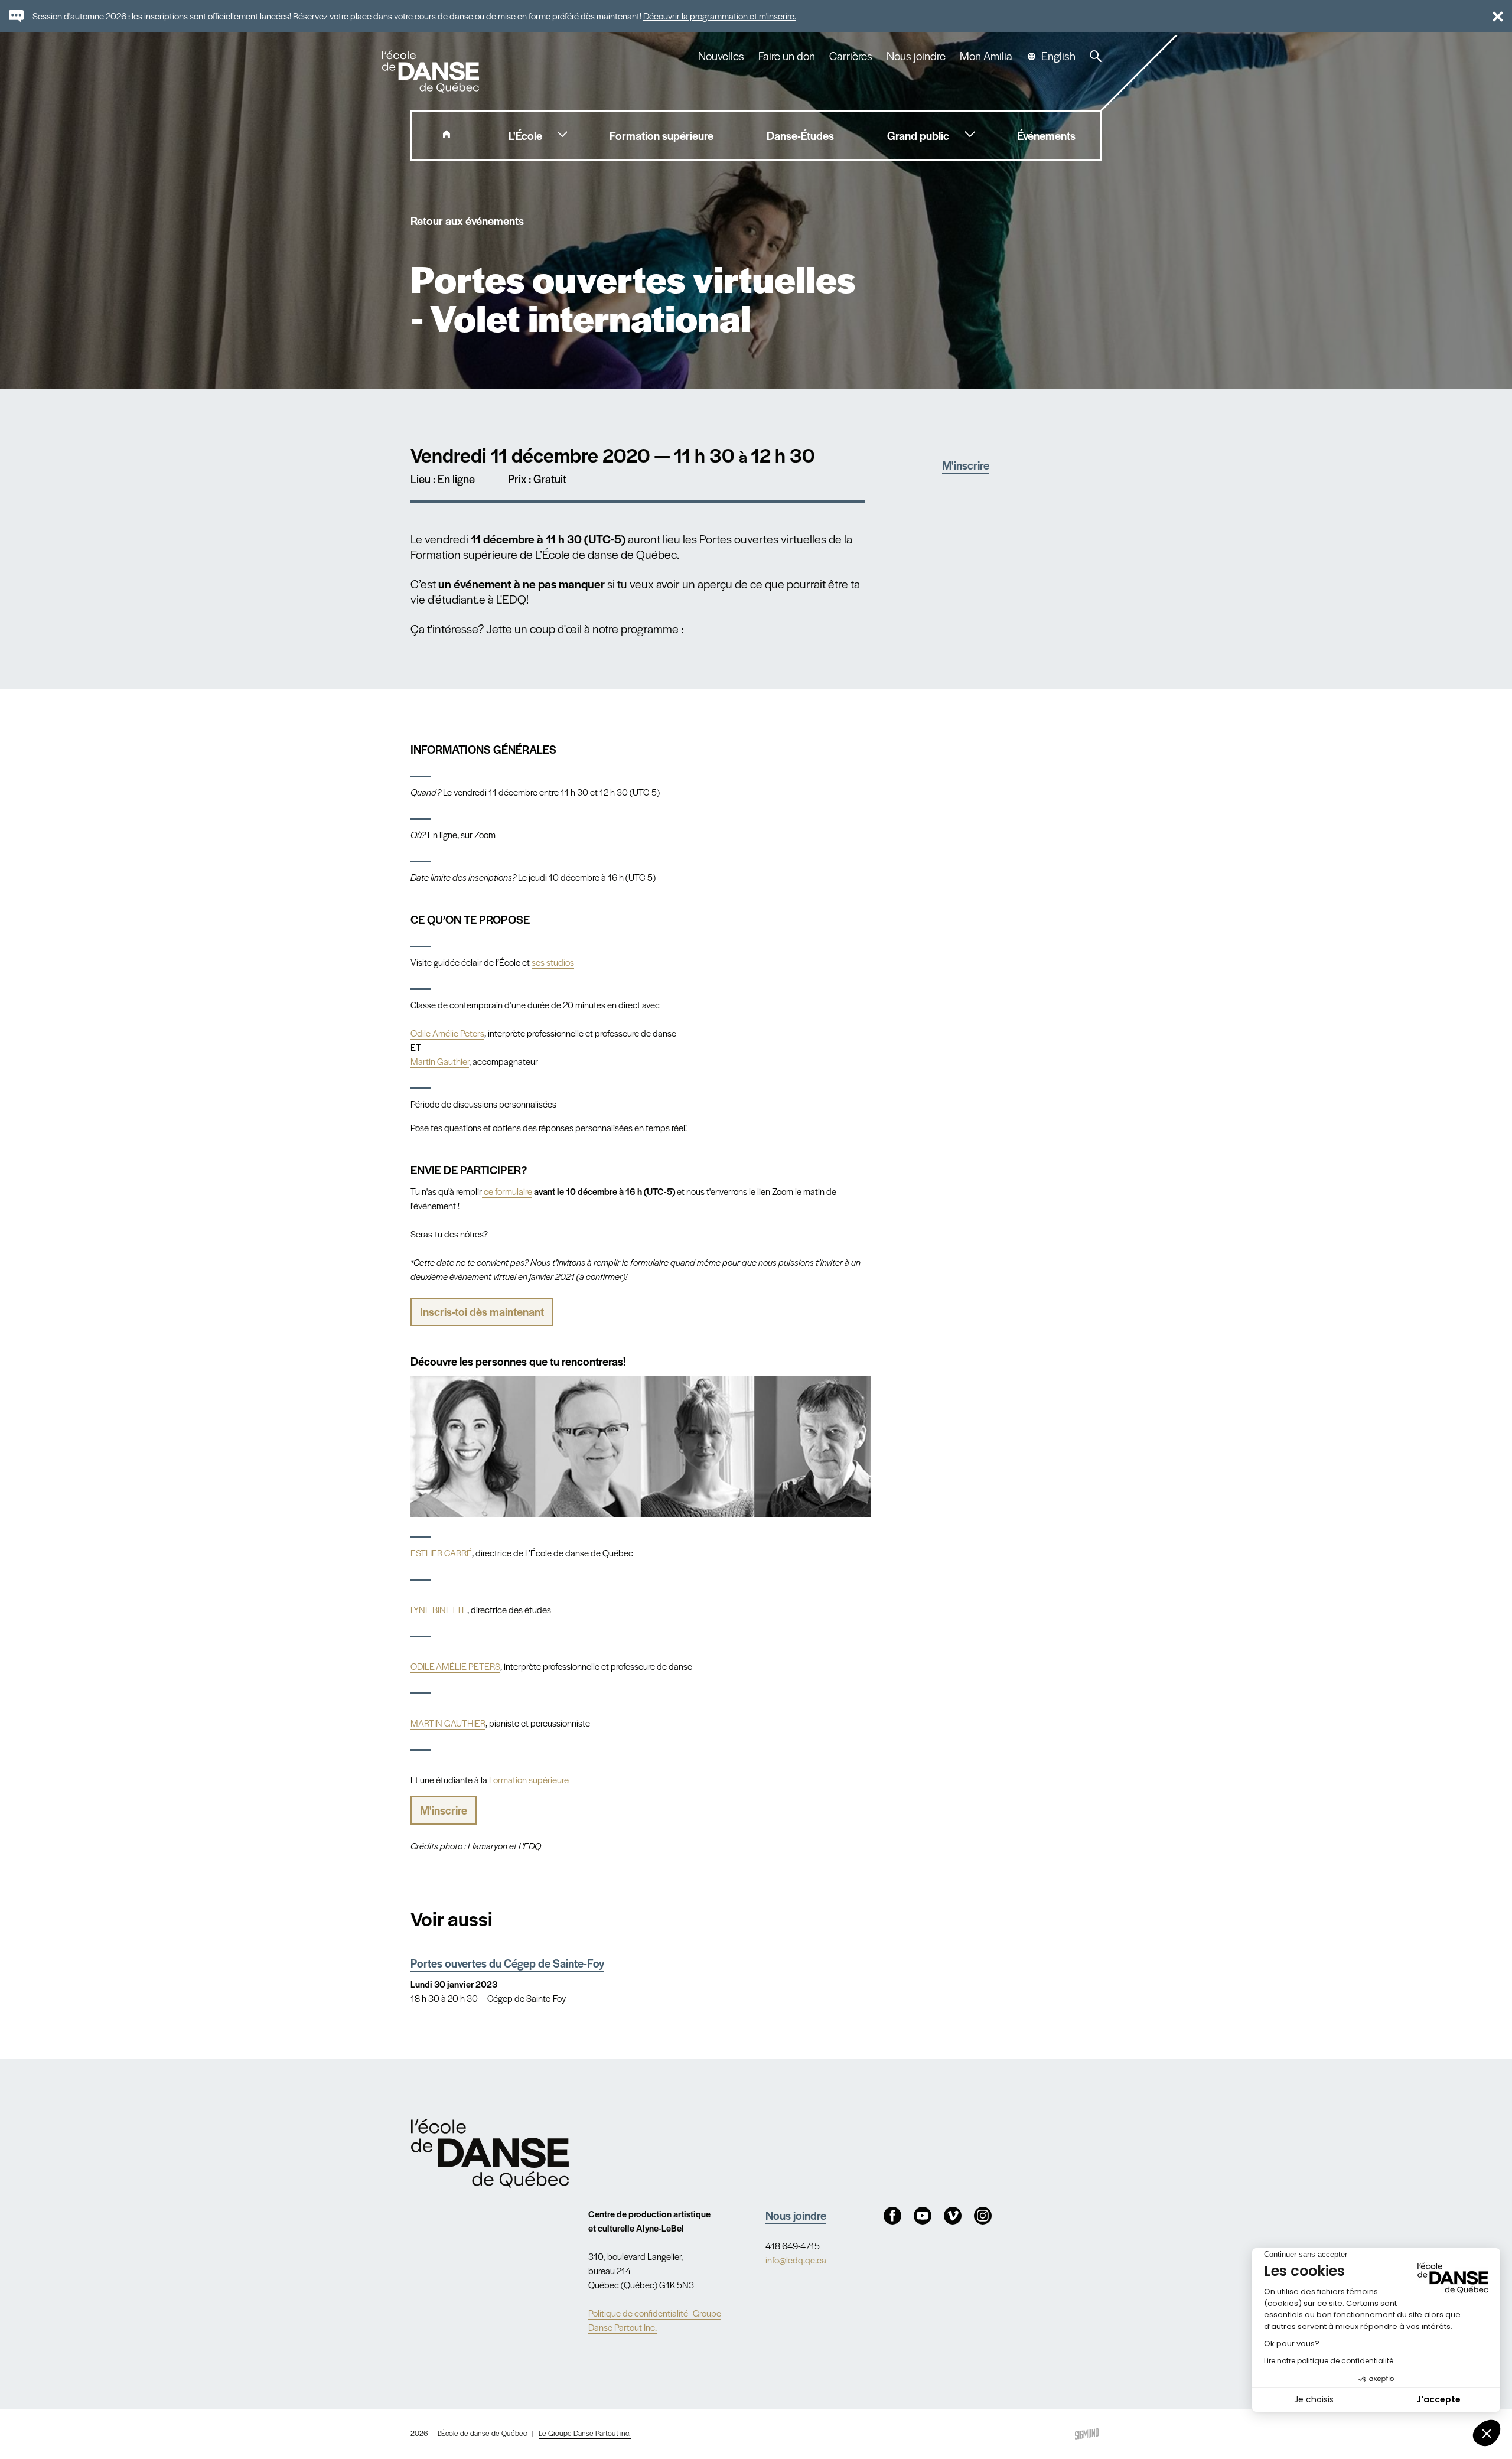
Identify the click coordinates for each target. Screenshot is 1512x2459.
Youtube (923, 2216)
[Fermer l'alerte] (1493, 16)
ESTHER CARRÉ (441, 1553)
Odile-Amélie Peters (447, 1033)
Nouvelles (721, 56)
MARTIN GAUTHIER (448, 1723)
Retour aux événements (467, 221)
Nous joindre (916, 56)
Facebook (892, 2216)
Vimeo (953, 2216)
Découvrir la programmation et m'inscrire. (720, 16)
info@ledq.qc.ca (796, 2260)
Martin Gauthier (440, 1061)
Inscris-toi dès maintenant (482, 1312)
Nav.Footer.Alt (490, 2153)
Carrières (851, 56)
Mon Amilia (986, 56)
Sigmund (1087, 2434)
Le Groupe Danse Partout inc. (585, 2433)
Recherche (1096, 56)
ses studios (553, 962)
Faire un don (787, 56)
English (1058, 56)
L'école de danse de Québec (432, 71)
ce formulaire (507, 1191)
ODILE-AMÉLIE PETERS (455, 1666)
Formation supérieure (529, 1779)
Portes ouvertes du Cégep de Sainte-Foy (507, 1963)
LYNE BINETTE (439, 1609)
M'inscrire (966, 465)
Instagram (983, 2216)
